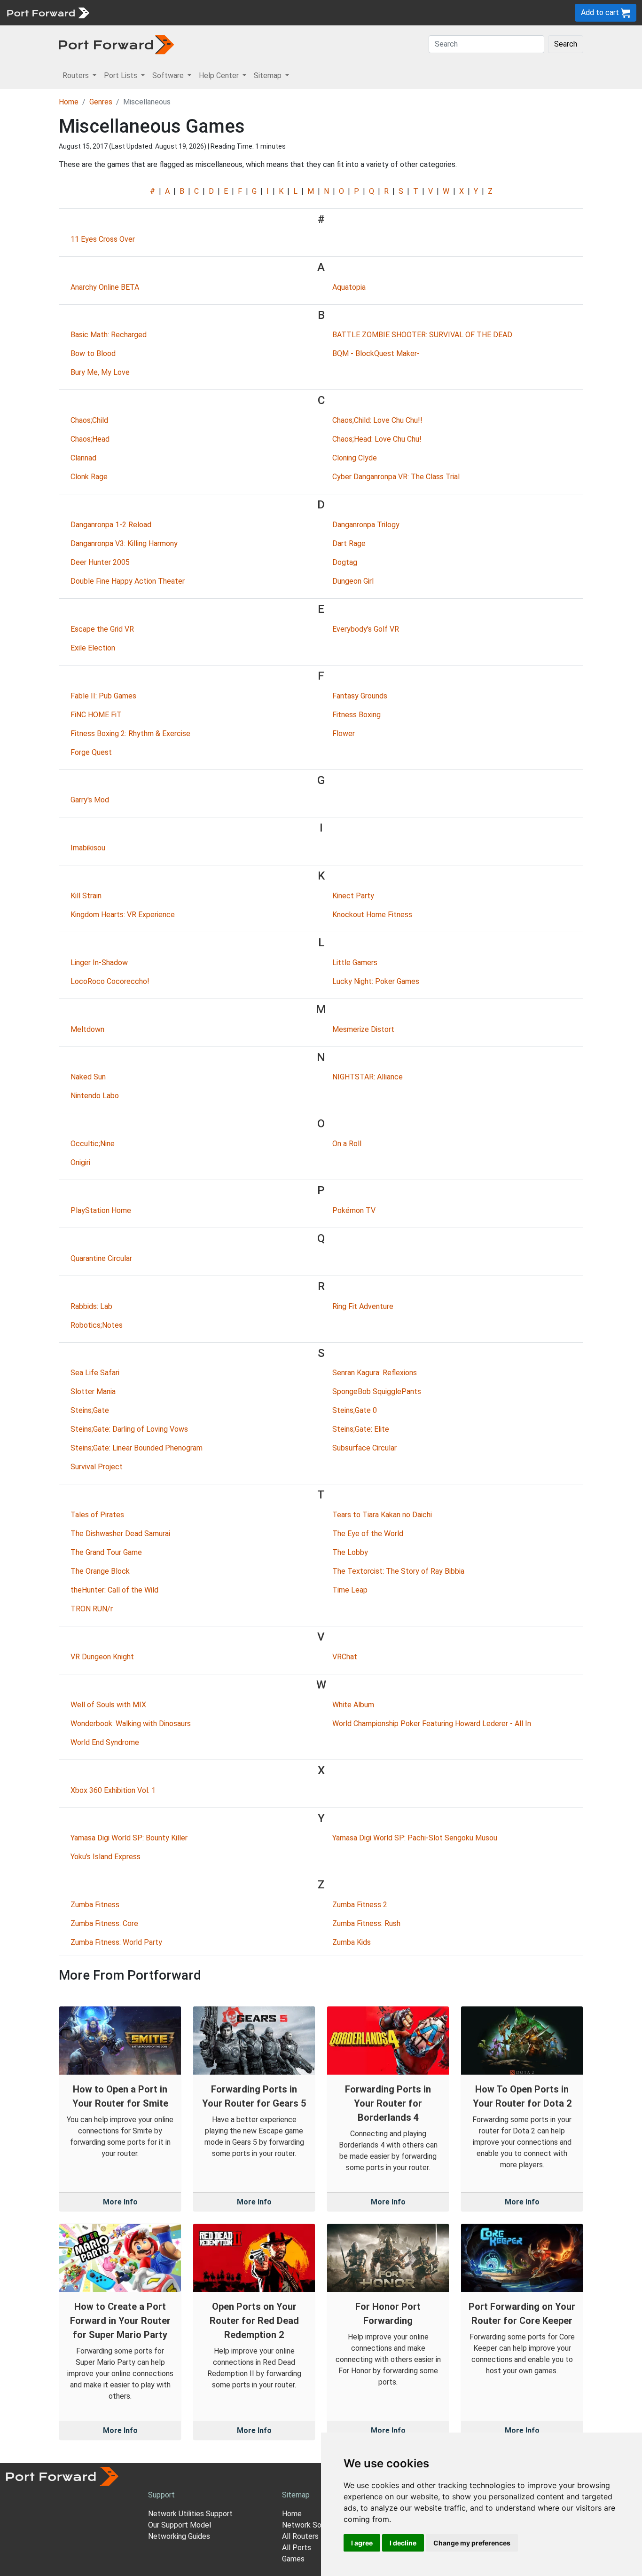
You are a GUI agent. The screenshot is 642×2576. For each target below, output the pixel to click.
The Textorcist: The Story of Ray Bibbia (398, 1571)
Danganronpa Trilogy (366, 525)
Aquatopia (349, 287)
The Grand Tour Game (106, 1552)
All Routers (300, 2536)
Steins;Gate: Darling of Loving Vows (129, 1429)
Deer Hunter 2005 (100, 562)
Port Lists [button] (121, 75)
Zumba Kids (352, 1942)
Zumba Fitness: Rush (366, 1923)
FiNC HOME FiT (96, 715)
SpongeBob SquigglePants (377, 1391)
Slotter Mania (93, 1391)
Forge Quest (91, 752)
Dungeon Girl (353, 581)
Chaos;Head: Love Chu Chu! (377, 439)
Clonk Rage (89, 477)
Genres (101, 102)
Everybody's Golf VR (366, 629)
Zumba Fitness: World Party (116, 1942)
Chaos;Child (89, 420)
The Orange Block (100, 1571)
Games (293, 2559)
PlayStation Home (101, 1210)
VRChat (345, 1657)
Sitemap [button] (269, 75)
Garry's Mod (90, 800)
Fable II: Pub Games (103, 696)
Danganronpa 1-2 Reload (111, 525)
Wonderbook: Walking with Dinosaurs (131, 1724)
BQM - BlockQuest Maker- (376, 353)
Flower (344, 733)
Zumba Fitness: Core (104, 1923)
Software (207, 12)
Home (69, 102)
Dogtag (345, 562)
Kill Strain (86, 896)
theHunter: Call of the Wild (114, 1590)
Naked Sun (88, 1077)
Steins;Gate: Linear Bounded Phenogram (137, 1448)
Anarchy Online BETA (105, 287)
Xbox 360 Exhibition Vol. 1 (113, 1790)
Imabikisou (88, 848)
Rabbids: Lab (91, 1306)
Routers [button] (77, 75)
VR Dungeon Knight (102, 1657)
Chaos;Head (90, 439)
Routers (129, 12)
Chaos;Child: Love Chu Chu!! (377, 420)
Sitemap (291, 12)
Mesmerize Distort (363, 1029)
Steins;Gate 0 (355, 1410)
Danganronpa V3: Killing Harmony (124, 543)
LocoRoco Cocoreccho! (110, 981)
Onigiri (80, 1162)
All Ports (297, 2548)
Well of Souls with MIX (108, 1705)
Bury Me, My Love (100, 372)
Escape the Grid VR (102, 629)
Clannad (83, 458)
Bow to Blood (93, 353)
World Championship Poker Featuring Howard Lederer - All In (432, 1724)
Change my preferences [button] (472, 2543)
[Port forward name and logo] (48, 12)
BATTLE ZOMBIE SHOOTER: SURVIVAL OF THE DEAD (422, 335)
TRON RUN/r (92, 1609)
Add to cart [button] (601, 12)
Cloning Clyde (355, 458)
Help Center (250, 12)
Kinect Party (353, 896)
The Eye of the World (368, 1534)
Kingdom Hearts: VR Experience (123, 915)
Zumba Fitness (95, 1905)
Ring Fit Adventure (363, 1306)
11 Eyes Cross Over (103, 239)
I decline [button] (403, 2543)
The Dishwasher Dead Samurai (120, 1534)
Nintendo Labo (95, 1096)
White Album (353, 1705)
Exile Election (93, 648)
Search (566, 44)
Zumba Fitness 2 (360, 1905)
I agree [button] (362, 2543)
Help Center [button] (220, 75)
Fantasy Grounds (360, 696)
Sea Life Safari (95, 1373)
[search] (317, 12)
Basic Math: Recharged (109, 335)
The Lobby (350, 1552)
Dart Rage (349, 543)
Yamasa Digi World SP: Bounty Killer (129, 1838)
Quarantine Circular (101, 1258)
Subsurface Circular (364, 1448)
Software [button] (169, 75)
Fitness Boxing (356, 715)
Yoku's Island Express (106, 1857)
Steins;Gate (90, 1410)
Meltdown (87, 1029)
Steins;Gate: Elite (361, 1429)
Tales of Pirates (97, 1515)
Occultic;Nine (93, 1144)
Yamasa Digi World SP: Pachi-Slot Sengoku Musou (415, 1838)
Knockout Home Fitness (372, 915)
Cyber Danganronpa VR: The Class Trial (396, 477)
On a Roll (347, 1144)
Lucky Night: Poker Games (376, 981)
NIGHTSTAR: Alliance (368, 1077)
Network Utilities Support (190, 2514)
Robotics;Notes (97, 1325)
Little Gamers (355, 963)
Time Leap (350, 1590)
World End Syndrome (105, 1742)
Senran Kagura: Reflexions (375, 1373)
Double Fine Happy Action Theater (128, 581)
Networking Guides (179, 2536)
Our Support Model (180, 2525)
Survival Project (97, 1467)
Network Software (313, 2525)
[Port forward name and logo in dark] (116, 44)
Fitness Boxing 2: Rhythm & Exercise (130, 733)
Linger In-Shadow (99, 963)
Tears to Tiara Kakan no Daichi (382, 1515)
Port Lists (167, 12)
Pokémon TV (354, 1210)
